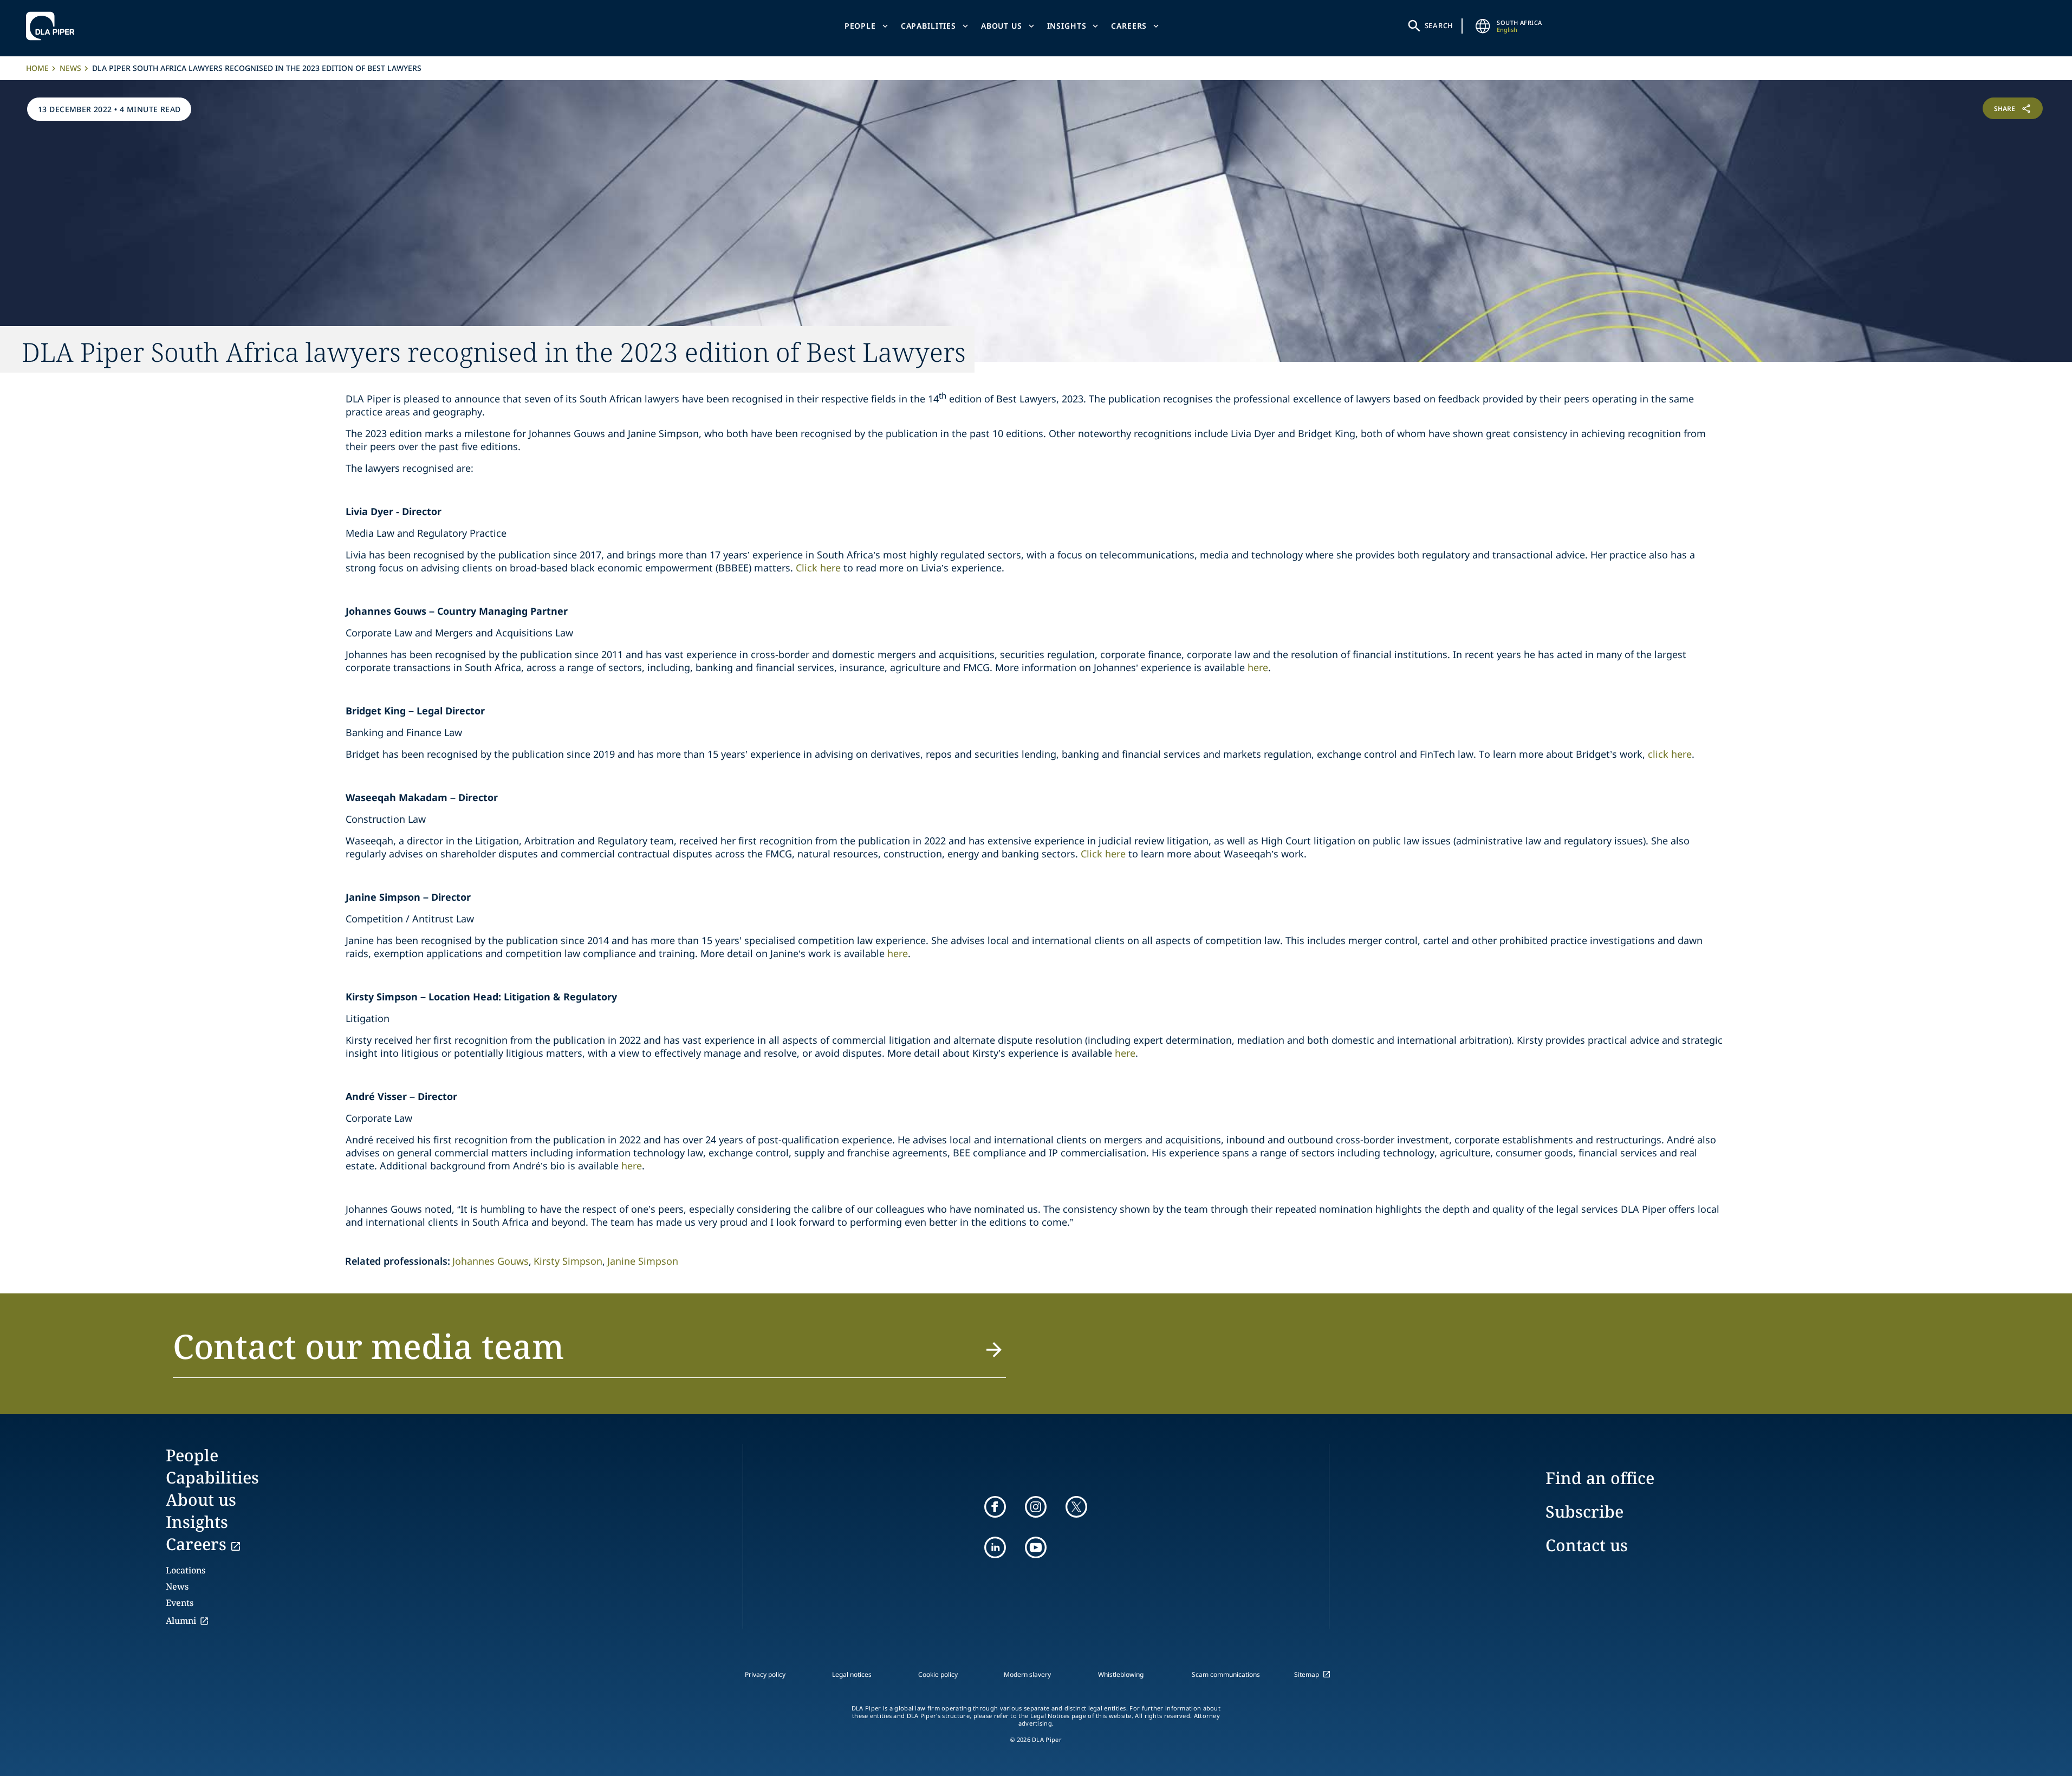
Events (180, 1603)
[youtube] (1036, 1547)
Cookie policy (938, 1674)
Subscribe (1584, 1511)
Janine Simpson (643, 1261)
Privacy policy (765, 1674)
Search (1439, 25)
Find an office (1600, 1478)
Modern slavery (1027, 1674)
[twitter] (1076, 1507)
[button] (590, 1352)
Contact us (1587, 1545)
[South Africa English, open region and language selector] (1483, 26)
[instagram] (1036, 1507)
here (1258, 667)
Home (37, 68)
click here (1670, 754)
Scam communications (1226, 1674)
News (70, 68)
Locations (186, 1570)
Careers (1129, 26)
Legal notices (852, 1674)
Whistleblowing (1121, 1674)
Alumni (181, 1621)
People (860, 26)
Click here (818, 568)
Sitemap (1307, 1674)
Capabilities (928, 26)
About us (1002, 26)
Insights (1067, 26)
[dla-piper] (53, 26)
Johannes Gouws (491, 1261)
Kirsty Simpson (568, 1261)
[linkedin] (995, 1547)
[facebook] (995, 1507)
